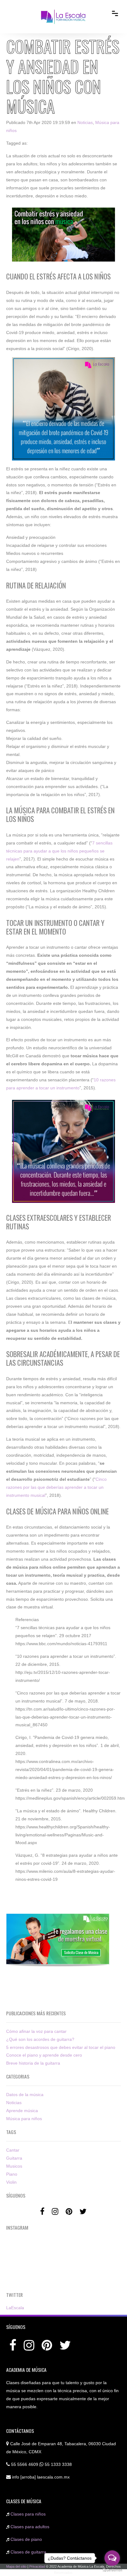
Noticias (85, 122)
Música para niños (24, 2119)
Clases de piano (26, 2539)
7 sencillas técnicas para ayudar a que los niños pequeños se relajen (59, 851)
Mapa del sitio (16, 2566)
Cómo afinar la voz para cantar (36, 2031)
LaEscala (15, 2308)
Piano (12, 2174)
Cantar (13, 2150)
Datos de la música (25, 2095)
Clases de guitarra (28, 2552)
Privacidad (37, 2566)
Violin (11, 2182)
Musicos (14, 2166)
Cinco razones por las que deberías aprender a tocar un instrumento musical (56, 1487)
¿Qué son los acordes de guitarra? (40, 2039)
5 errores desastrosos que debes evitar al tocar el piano (61, 2047)
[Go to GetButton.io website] (112, 2570)
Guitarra (14, 2158)
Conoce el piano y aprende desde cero (44, 2055)
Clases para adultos (30, 2527)
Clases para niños (28, 2514)
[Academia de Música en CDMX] (63, 12)
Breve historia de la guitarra (33, 2063)
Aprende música (22, 2111)
